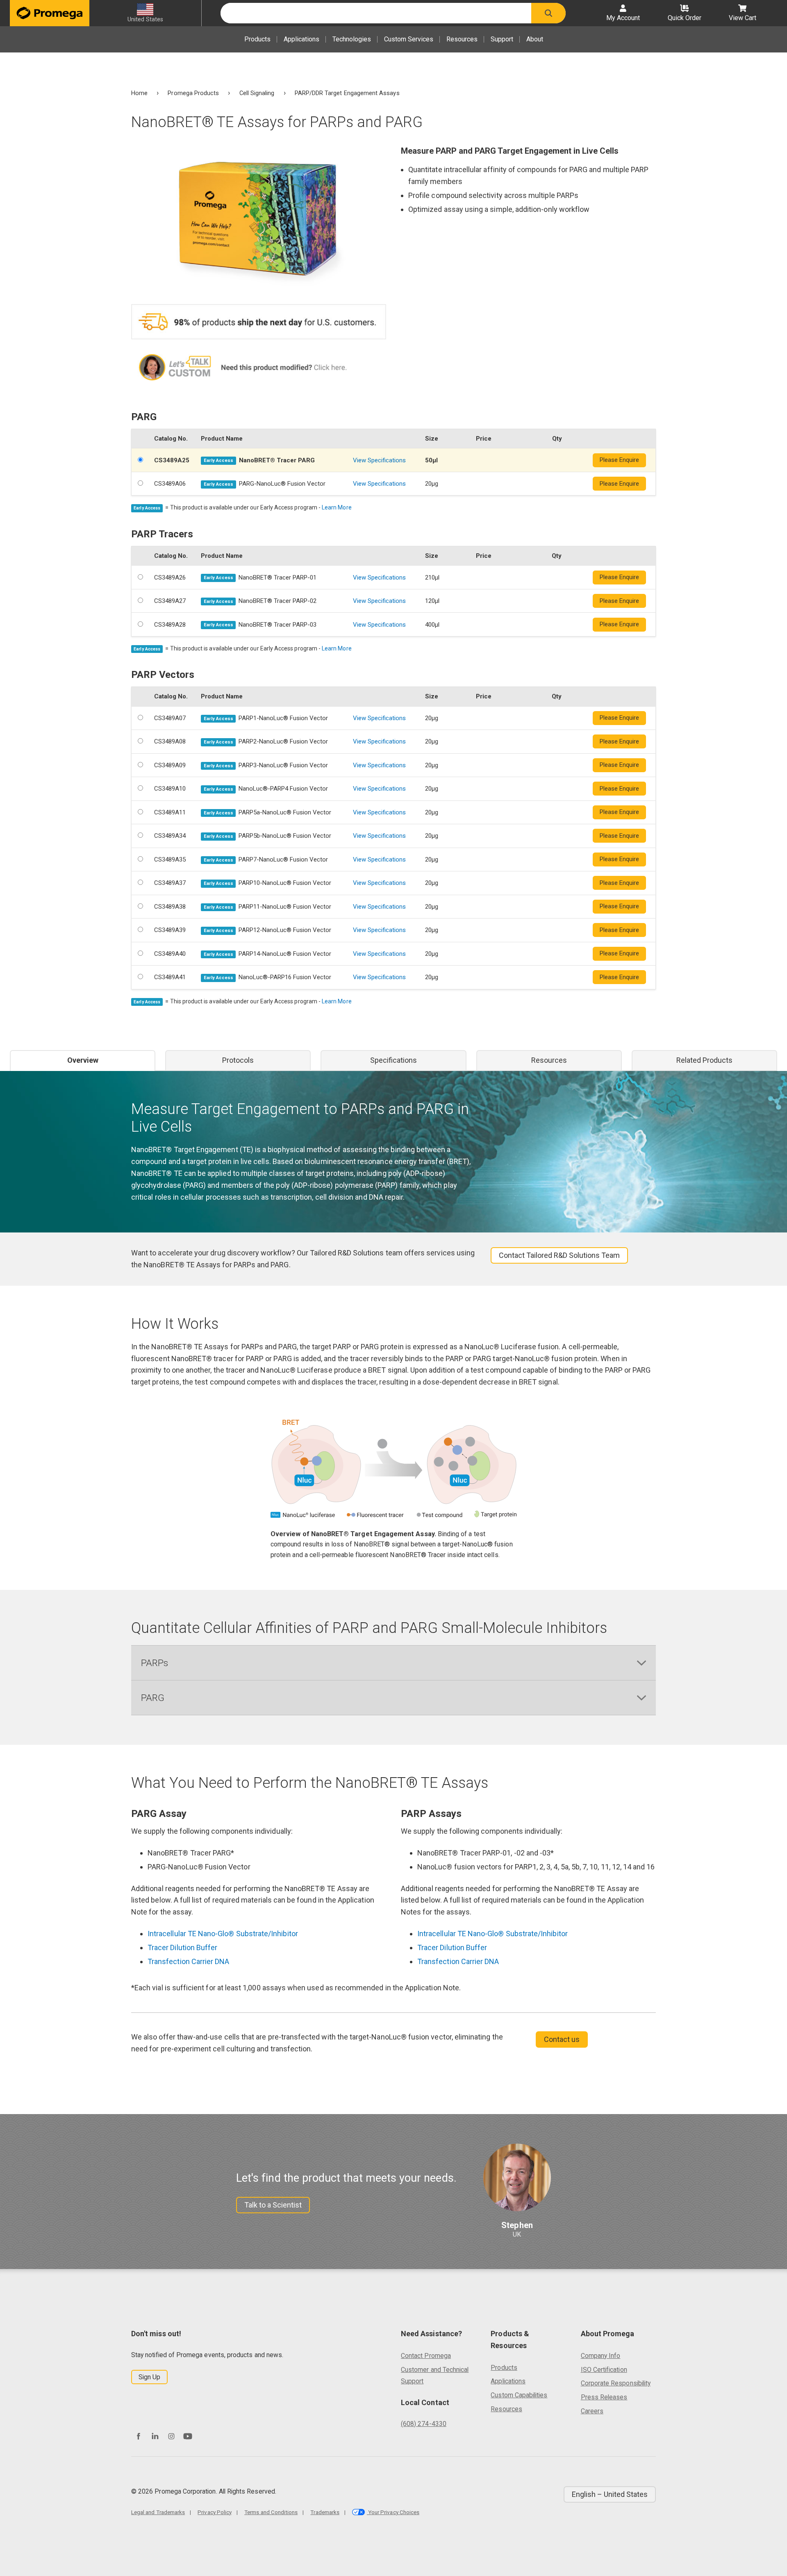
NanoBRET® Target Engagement (185, 1149)
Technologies (352, 39)
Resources (462, 39)
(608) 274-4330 (424, 2424)
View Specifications (379, 460)
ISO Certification (604, 2370)
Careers (592, 2411)
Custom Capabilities (519, 2395)
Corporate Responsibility (616, 2383)
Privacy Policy (215, 2512)
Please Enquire (619, 460)
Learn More (337, 507)
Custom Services (409, 39)
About (535, 39)
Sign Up (149, 2377)
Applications (301, 39)
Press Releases (604, 2397)
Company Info (601, 2356)
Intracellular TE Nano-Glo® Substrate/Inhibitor (223, 1934)
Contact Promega (426, 2356)
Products (257, 39)
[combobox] (376, 13)
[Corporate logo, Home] (50, 13)
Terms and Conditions (271, 2512)
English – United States (610, 2494)
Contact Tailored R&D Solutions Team (559, 1255)
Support (502, 39)
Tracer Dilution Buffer (182, 1947)
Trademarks (325, 2512)
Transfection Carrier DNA (188, 1961)
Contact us (562, 2039)
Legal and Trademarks (158, 2512)
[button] (548, 13)
